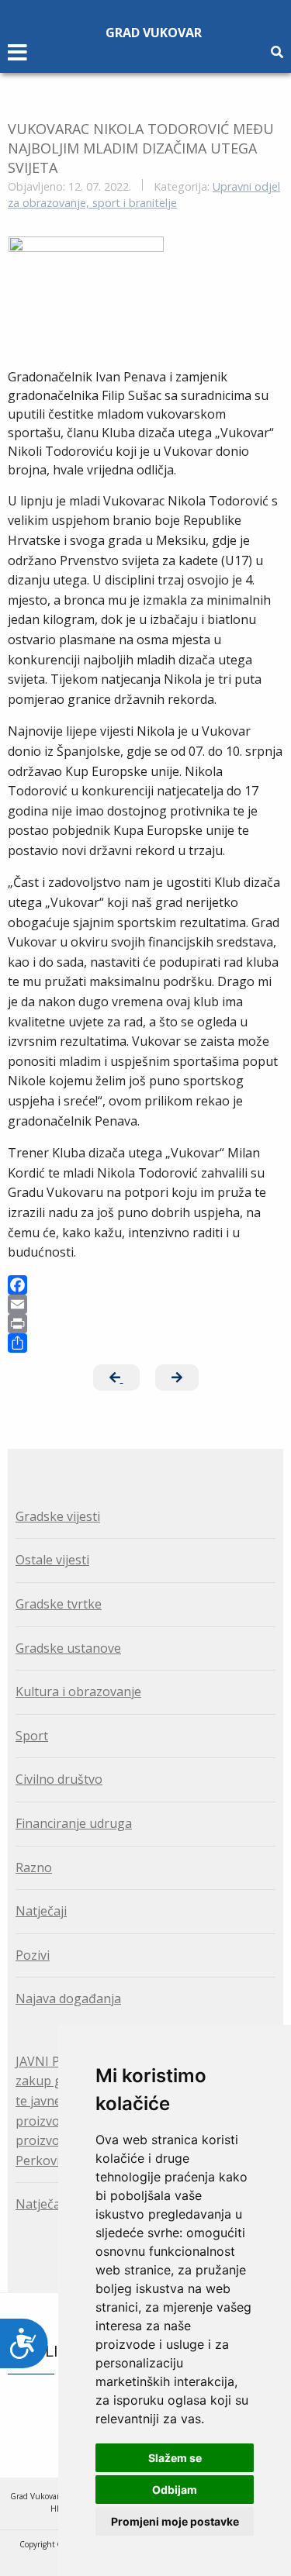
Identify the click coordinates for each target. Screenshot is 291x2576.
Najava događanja (68, 1998)
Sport (32, 1736)
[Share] (145, 1343)
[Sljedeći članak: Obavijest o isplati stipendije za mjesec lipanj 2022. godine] (177, 1378)
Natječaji (41, 1911)
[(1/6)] (86, 295)
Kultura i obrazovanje (78, 1691)
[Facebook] (145, 1285)
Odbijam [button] (175, 2490)
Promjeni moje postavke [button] (175, 2521)
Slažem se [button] (175, 2458)
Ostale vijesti (52, 1560)
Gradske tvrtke (59, 1604)
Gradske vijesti (58, 1516)
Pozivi (33, 1955)
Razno (34, 1867)
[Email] (145, 1304)
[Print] (145, 1324)
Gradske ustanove (68, 1648)
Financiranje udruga (74, 1823)
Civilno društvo (59, 1779)
